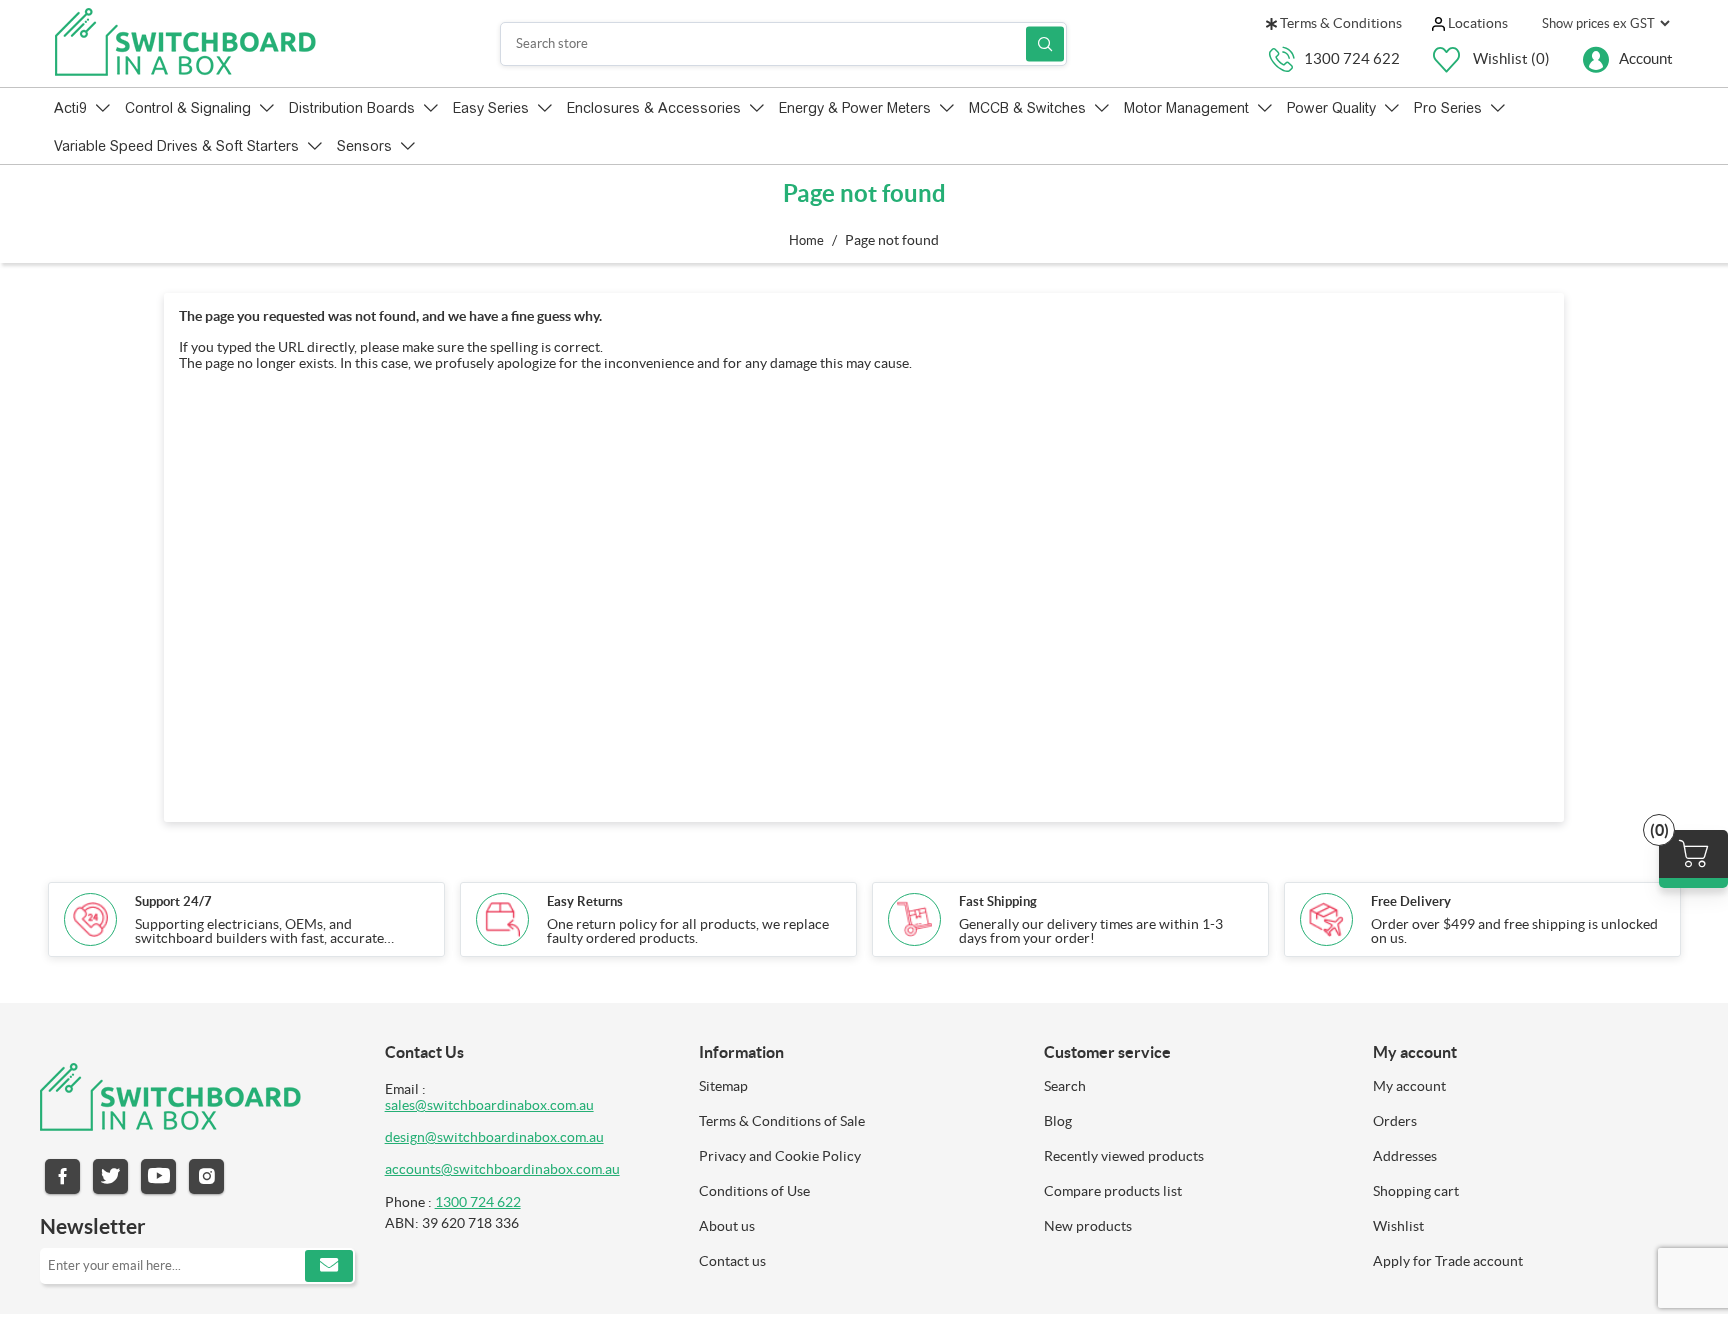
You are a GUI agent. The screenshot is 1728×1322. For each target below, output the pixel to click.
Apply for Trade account (1448, 1261)
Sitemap (723, 1086)
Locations (1476, 23)
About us (727, 1226)
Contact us (732, 1261)
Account (1646, 57)
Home (806, 240)
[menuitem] (856, 1086)
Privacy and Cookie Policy (780, 1156)
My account (1409, 1086)
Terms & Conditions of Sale (782, 1121)
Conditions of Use (754, 1191)
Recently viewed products (1124, 1156)
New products (1088, 1226)
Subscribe (329, 1266)
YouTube (158, 1176)
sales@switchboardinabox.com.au (489, 1105)
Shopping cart (1416, 1191)
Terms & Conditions (1339, 23)
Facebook (62, 1176)
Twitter (110, 1176)
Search (1045, 43)
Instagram (206, 1176)
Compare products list (1113, 1191)
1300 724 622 (1352, 57)
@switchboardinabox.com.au (530, 1169)
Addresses (1405, 1156)
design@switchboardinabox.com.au (494, 1137)
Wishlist (1398, 1226)
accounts (413, 1169)
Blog (1058, 1121)
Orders (1395, 1121)
